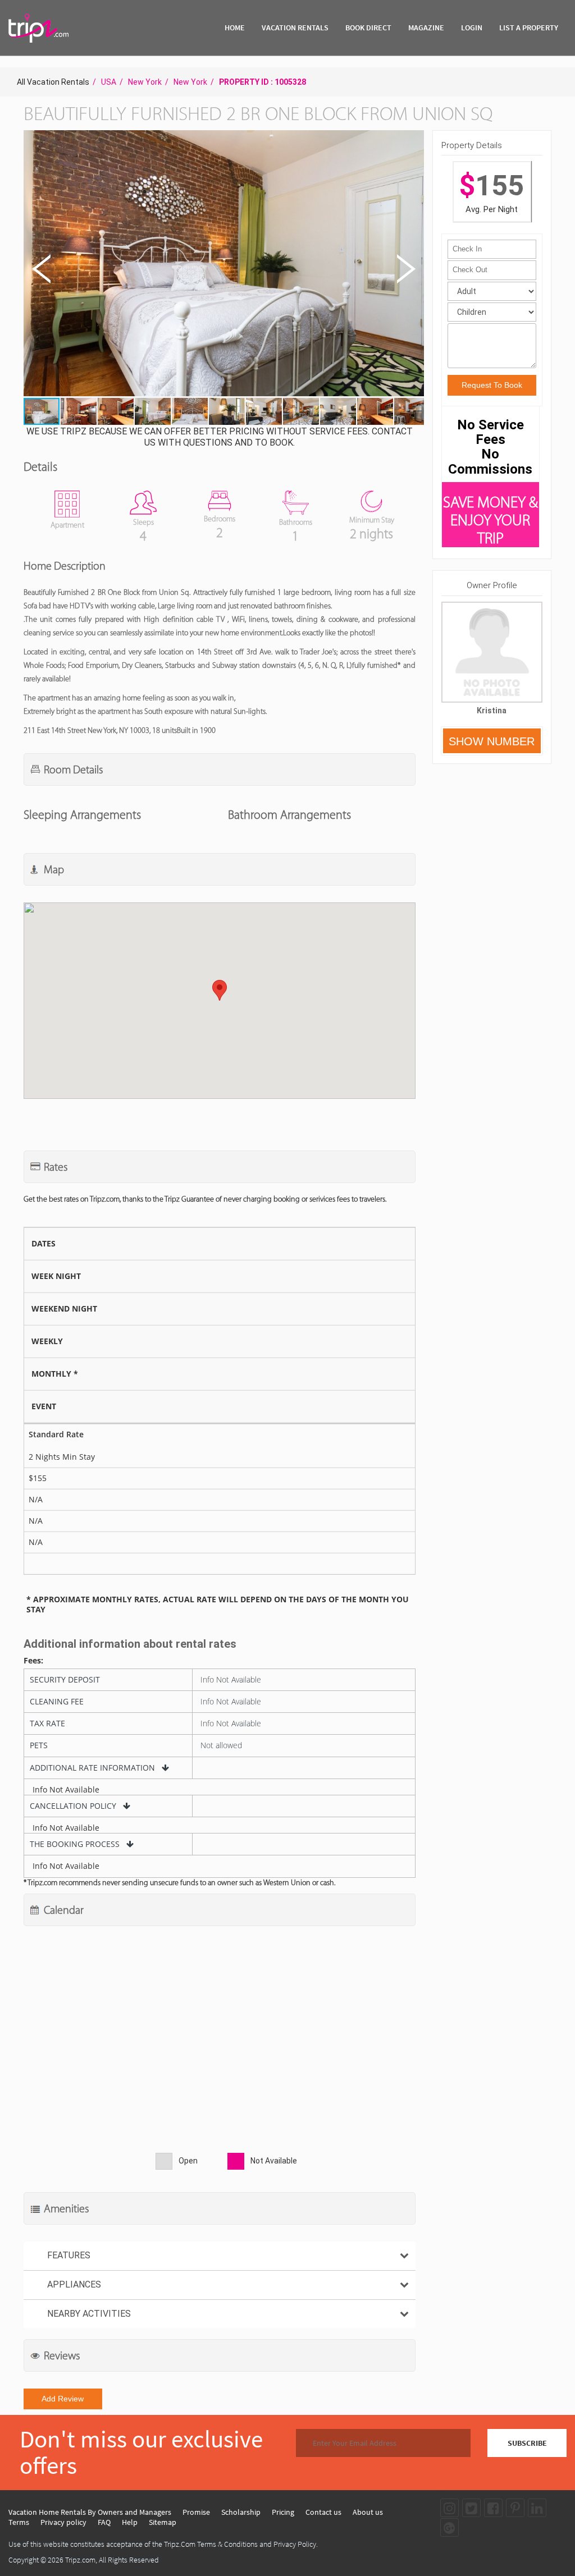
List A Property (529, 27)
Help (130, 2522)
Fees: (33, 1661)
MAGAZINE (426, 27)
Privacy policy (63, 2522)
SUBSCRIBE (527, 2443)
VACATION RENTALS (295, 27)
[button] (223, 265)
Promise (196, 2512)
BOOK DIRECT (368, 27)
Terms (19, 2522)
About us (368, 2512)
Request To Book (492, 385)
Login (472, 27)
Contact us (323, 2512)
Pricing (283, 2512)
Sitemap (163, 2522)
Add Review (63, 2399)
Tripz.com (80, 2560)
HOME (235, 27)
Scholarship (241, 2512)
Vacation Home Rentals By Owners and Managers (90, 2512)
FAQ (104, 2522)
